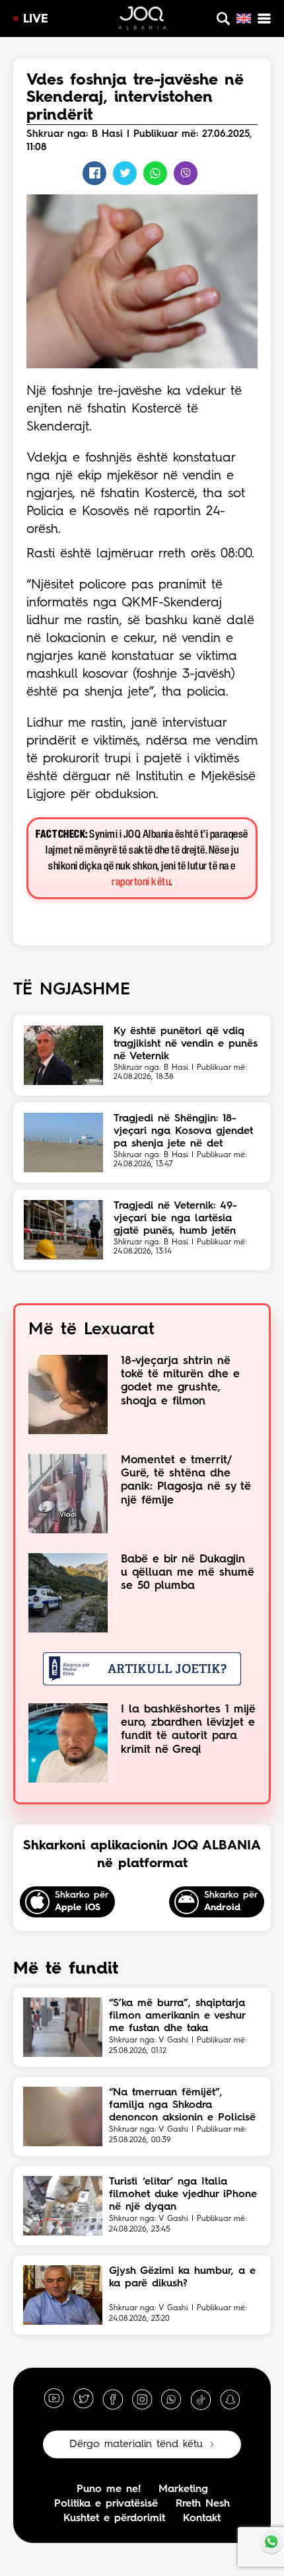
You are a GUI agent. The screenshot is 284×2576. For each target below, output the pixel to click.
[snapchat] (230, 2399)
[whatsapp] (171, 2399)
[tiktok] (201, 2399)
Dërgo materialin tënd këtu (136, 2444)
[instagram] (142, 2399)
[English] (244, 19)
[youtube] (54, 2399)
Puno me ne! (109, 2489)
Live (36, 19)
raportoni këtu (141, 882)
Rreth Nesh (203, 2504)
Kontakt (202, 2518)
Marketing (183, 2489)
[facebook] (113, 2399)
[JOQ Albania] (142, 20)
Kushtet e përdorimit (114, 2518)
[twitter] (83, 2399)
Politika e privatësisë (106, 2504)
